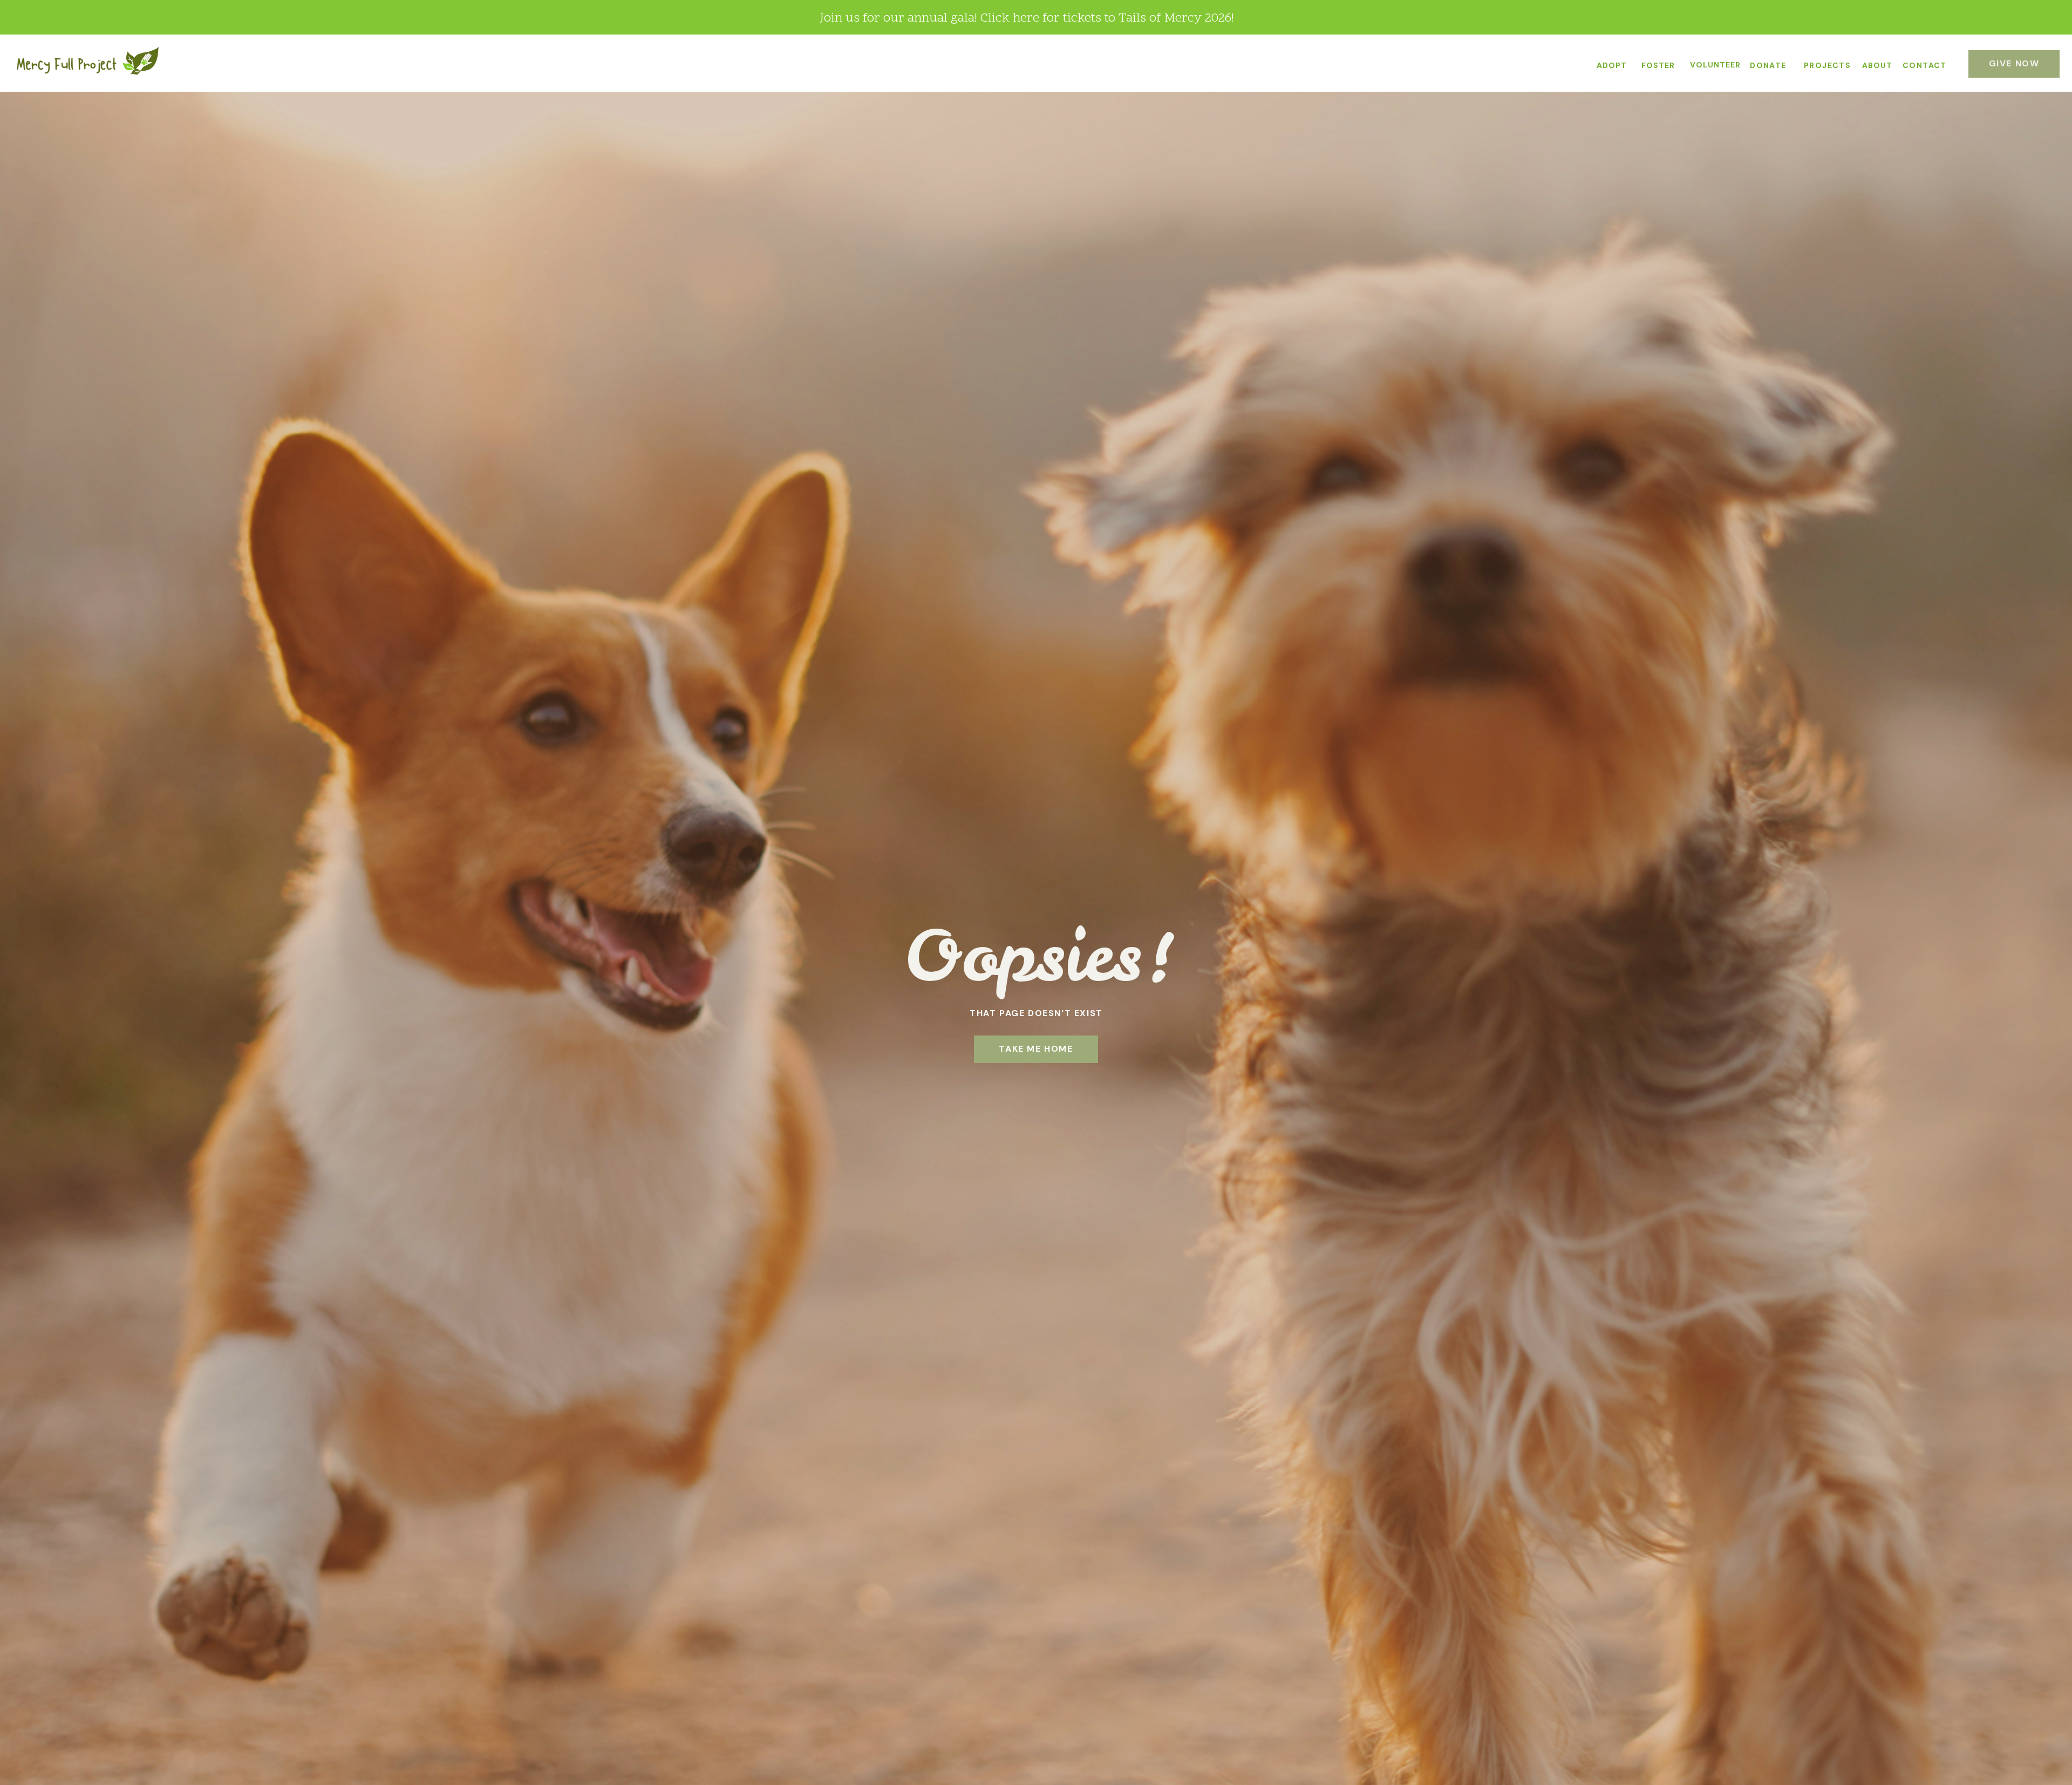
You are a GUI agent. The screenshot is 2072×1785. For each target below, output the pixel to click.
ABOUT (1877, 65)
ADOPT (1612, 65)
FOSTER (1658, 65)
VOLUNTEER (1715, 65)
